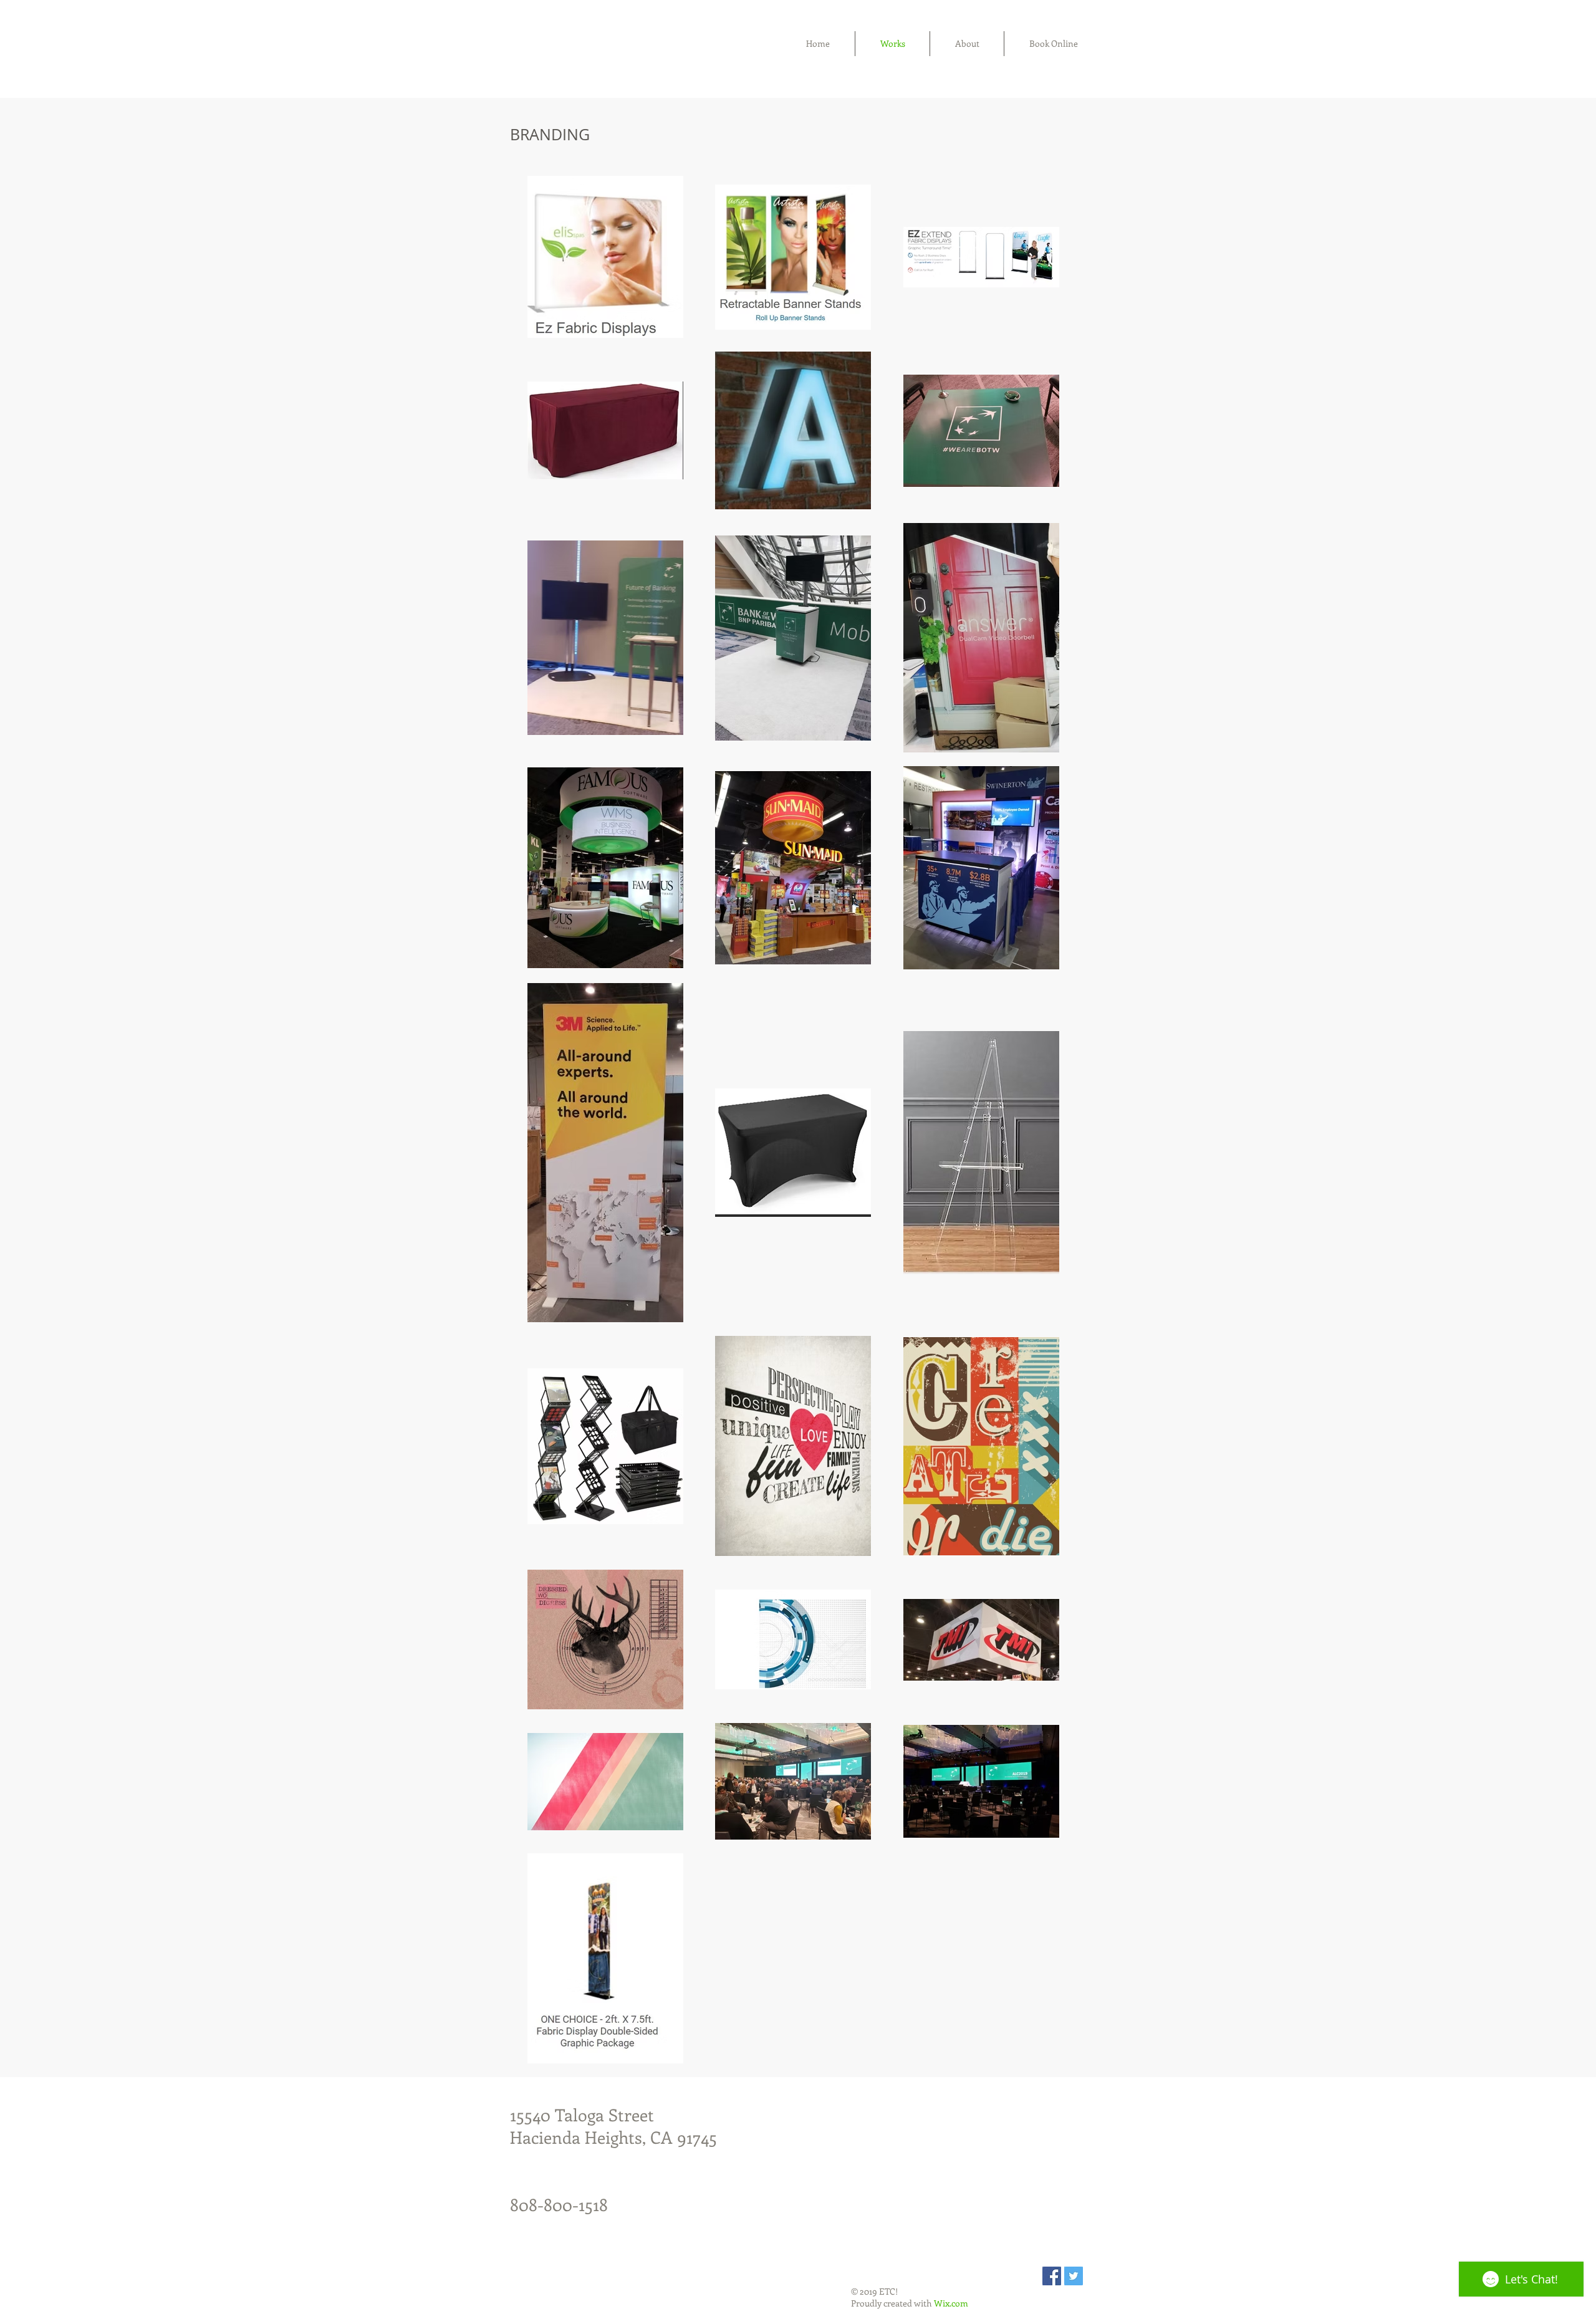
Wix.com (951, 2303)
